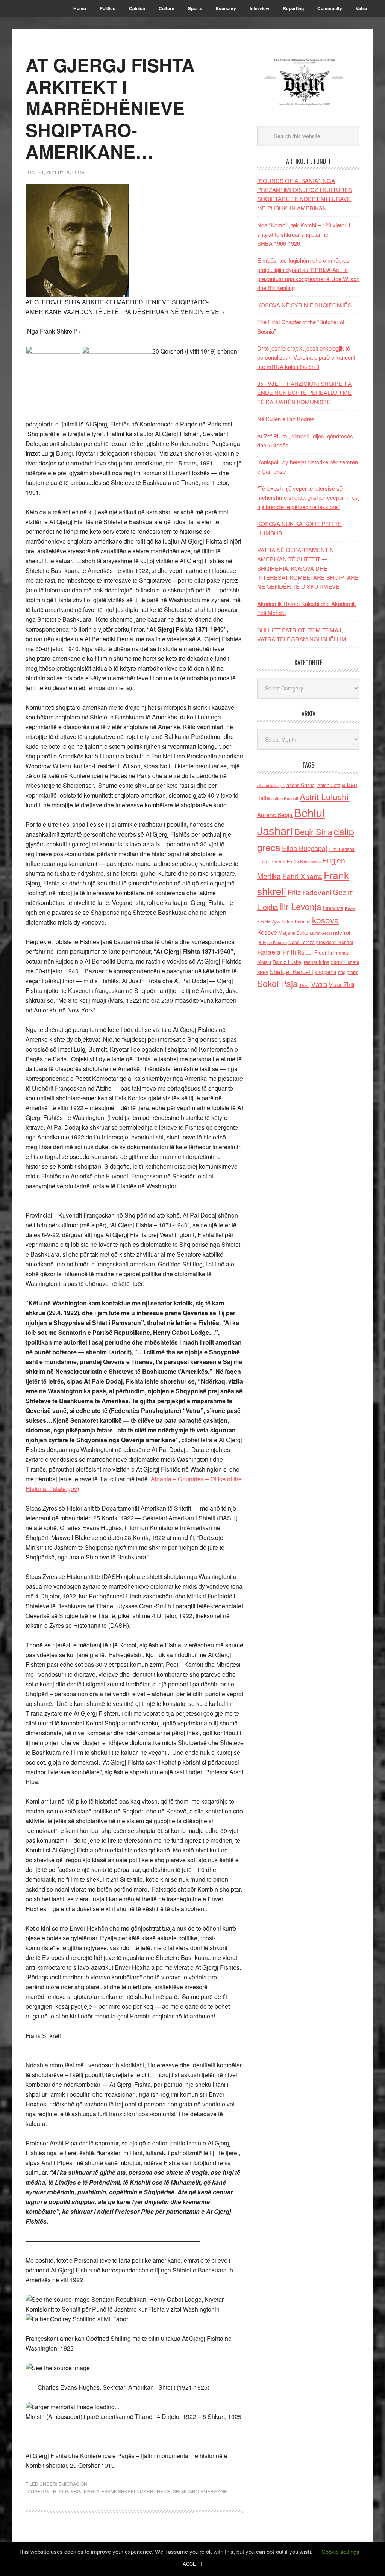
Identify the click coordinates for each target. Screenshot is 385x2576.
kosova (326, 920)
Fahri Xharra (302, 876)
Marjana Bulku (293, 933)
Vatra (319, 984)
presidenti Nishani (335, 942)
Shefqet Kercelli (291, 971)
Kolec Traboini (296, 921)
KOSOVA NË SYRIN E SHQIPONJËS (304, 305)
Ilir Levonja (301, 906)
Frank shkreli (120, 2491)
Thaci (304, 985)
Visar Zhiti (341, 984)
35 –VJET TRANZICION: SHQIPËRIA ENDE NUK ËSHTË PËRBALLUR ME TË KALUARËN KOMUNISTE (304, 393)
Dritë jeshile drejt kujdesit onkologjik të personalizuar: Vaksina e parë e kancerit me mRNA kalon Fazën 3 (306, 357)
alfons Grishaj (301, 785)
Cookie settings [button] (340, 2551)
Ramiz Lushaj (287, 962)
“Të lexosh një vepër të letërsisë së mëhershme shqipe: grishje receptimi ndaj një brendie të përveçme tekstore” (308, 497)
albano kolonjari (271, 785)
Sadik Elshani (345, 962)
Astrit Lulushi (324, 796)
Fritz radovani (309, 892)
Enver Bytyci (271, 861)
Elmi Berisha (342, 849)
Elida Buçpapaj (305, 848)
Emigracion (73, 2484)
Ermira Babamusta (304, 861)
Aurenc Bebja (275, 814)
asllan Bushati (285, 798)
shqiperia (326, 972)
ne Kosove (277, 942)
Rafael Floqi (312, 952)
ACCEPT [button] (193, 2564)
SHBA (263, 972)
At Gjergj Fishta (79, 2491)
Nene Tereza (302, 942)
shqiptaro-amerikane (200, 2491)
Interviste (333, 908)
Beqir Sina (313, 832)
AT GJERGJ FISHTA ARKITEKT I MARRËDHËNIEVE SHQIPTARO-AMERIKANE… (110, 108)
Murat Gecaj (321, 933)
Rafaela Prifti (277, 952)
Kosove (267, 932)
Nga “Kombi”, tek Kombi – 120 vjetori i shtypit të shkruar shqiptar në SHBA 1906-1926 (304, 234)
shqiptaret (348, 972)
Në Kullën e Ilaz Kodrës (286, 419)
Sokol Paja (277, 983)
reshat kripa (317, 962)
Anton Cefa (329, 785)
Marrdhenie (155, 2491)
